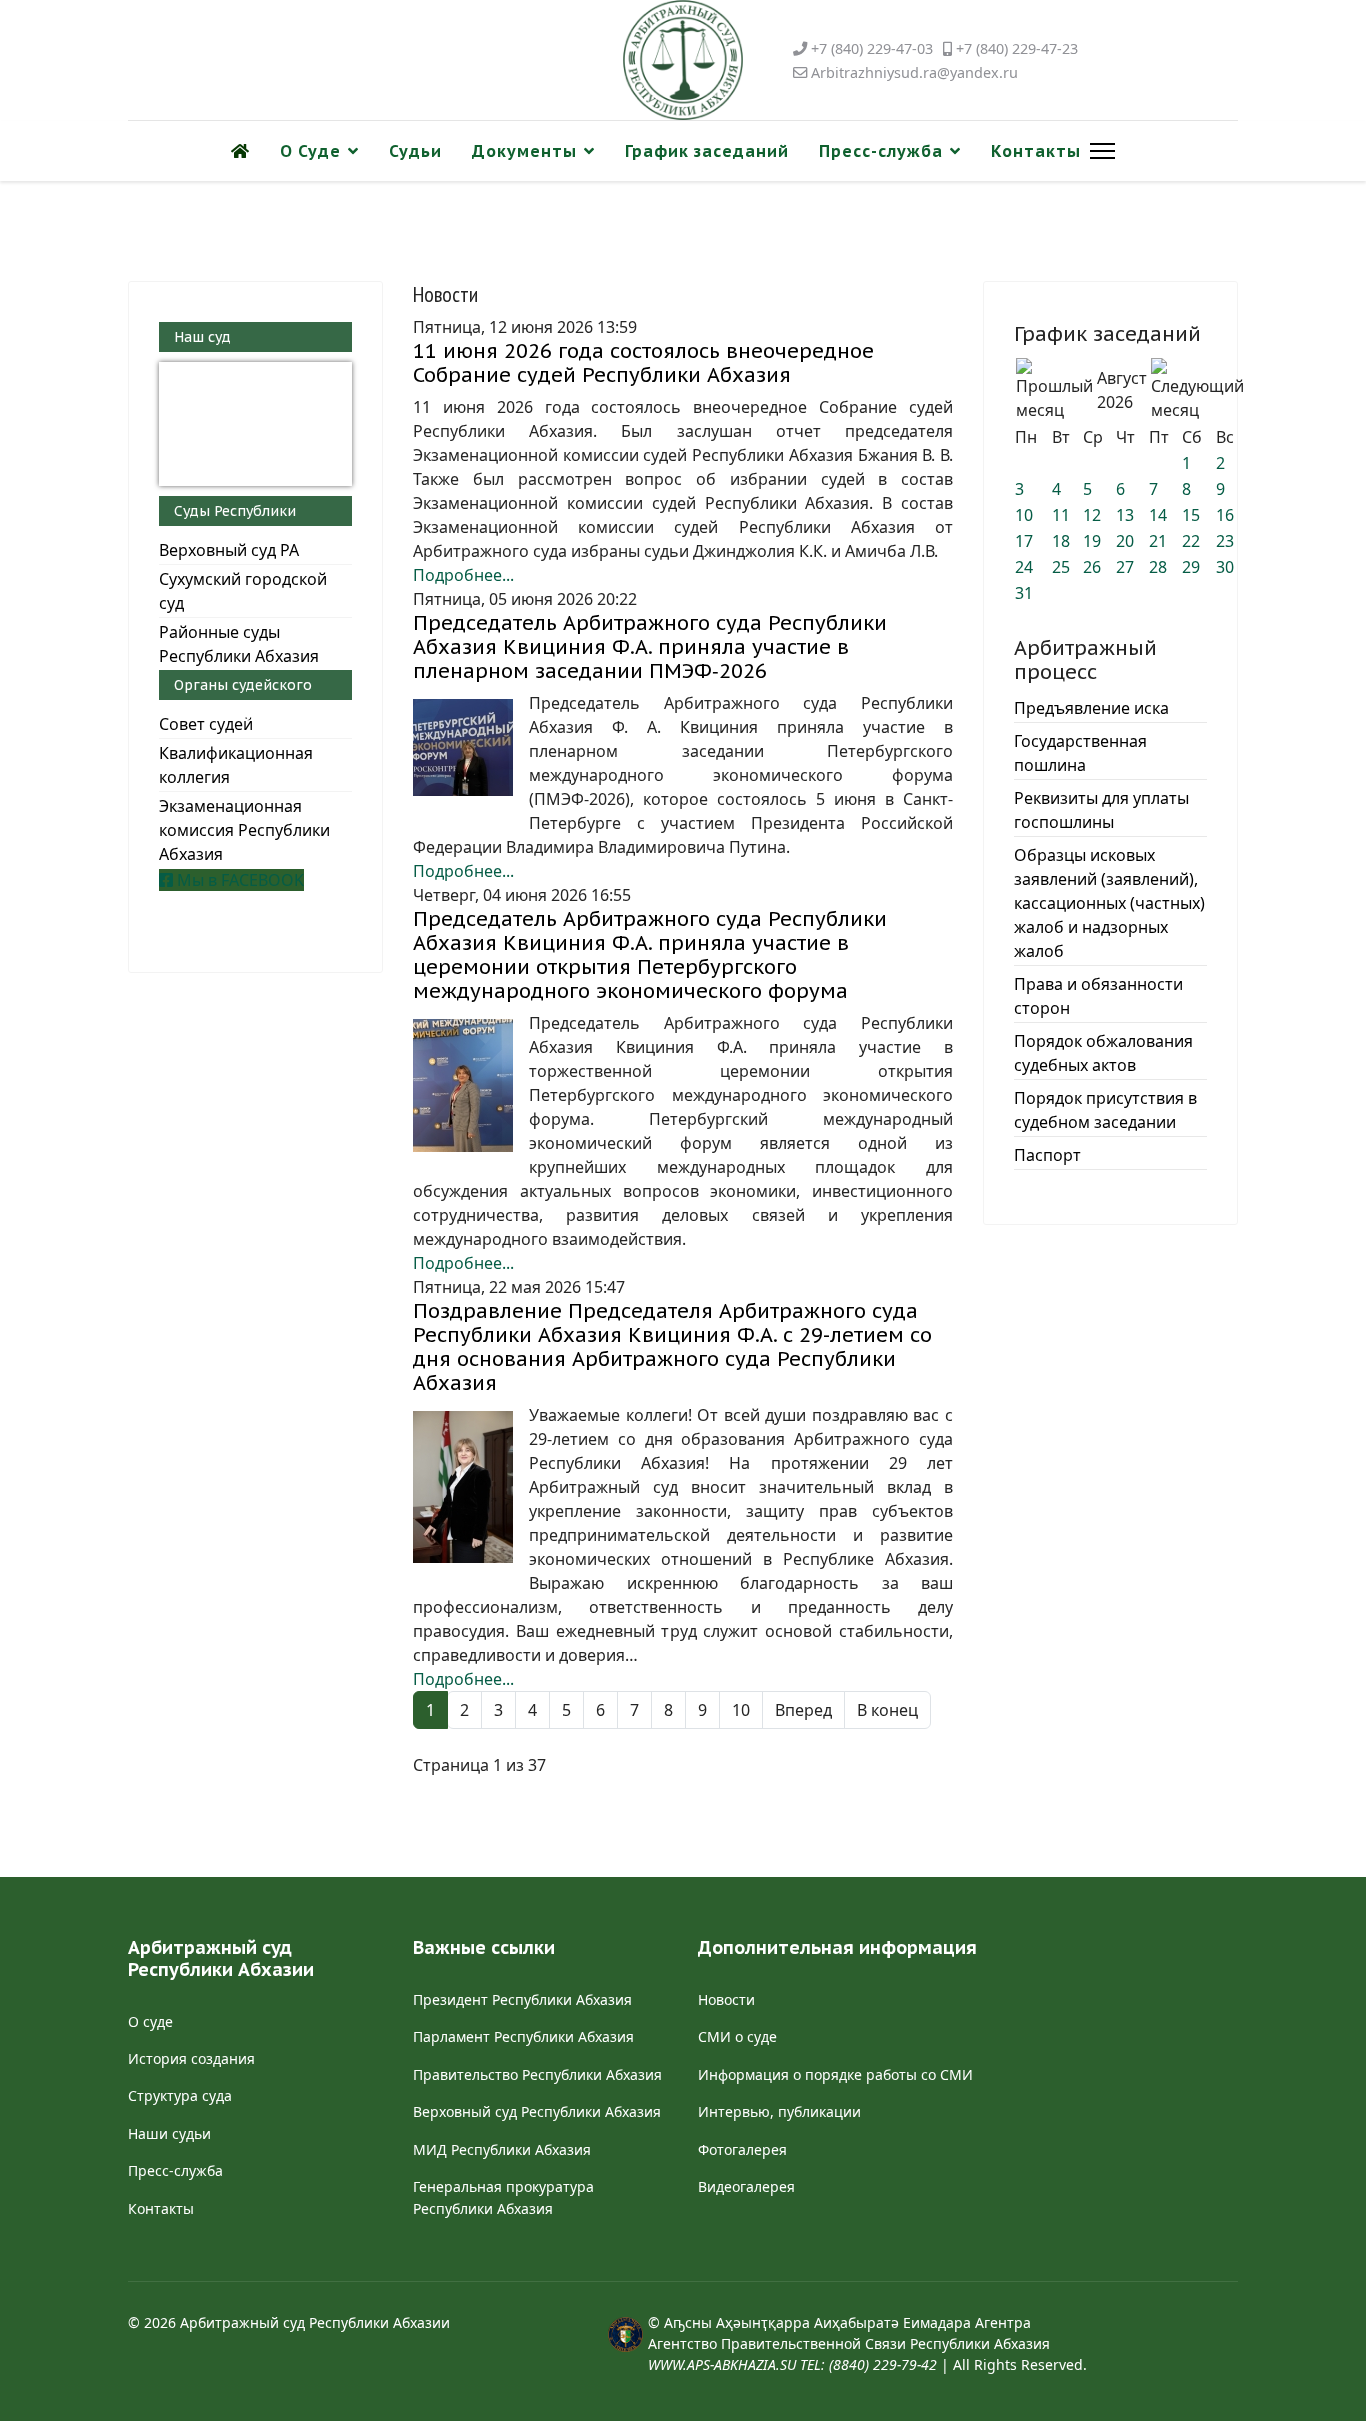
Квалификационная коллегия (236, 765)
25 (1061, 567)
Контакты (1036, 151)
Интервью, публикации (779, 2111)
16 (1225, 515)
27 (1125, 567)
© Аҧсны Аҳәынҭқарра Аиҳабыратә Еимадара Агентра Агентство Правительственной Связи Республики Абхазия (849, 2343)
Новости (726, 1999)
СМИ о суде (737, 2036)
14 (1158, 515)
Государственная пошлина (1080, 753)
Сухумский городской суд (243, 591)
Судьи (415, 151)
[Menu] (1098, 151)
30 (1225, 567)
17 (1024, 541)
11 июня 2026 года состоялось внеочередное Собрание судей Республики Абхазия (643, 363)
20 (1125, 541)
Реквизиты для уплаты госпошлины (1101, 810)
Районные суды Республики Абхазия (239, 644)
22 (1191, 541)
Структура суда (180, 2095)
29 (1191, 567)
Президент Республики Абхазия (522, 1999)
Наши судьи (169, 2133)
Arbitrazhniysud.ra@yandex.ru (914, 72)
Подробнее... (463, 575)
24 (1024, 567)
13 (1125, 515)
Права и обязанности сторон (1098, 996)
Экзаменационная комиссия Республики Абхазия (244, 830)
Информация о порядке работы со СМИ (835, 2074)
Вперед (803, 1710)
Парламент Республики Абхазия (523, 2036)
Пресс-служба (881, 151)
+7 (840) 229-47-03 (872, 48)
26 (1092, 567)
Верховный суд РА (229, 550)
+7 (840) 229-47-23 (1017, 48)
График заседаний (707, 151)
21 (1158, 541)
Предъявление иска (1091, 708)
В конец (887, 1710)
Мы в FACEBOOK (238, 880)
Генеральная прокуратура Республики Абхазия (503, 2197)
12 (1092, 515)
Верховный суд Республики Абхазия (537, 2111)
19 (1092, 541)
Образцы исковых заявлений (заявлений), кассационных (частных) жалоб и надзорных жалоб (1109, 903)
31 (1024, 593)
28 (1158, 567)
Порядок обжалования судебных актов (1103, 1053)
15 (1191, 515)
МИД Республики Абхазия (502, 2149)
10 (741, 1710)
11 (1061, 515)
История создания (191, 2058)
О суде (150, 2021)
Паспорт (1047, 1155)
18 (1061, 541)
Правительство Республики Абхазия (537, 2074)
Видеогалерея (746, 2186)
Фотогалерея (742, 2149)
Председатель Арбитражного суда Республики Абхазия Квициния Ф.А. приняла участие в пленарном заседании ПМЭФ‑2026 (650, 647)
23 (1225, 541)
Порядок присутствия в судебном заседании (1105, 1110)
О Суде (310, 151)
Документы (524, 151)
